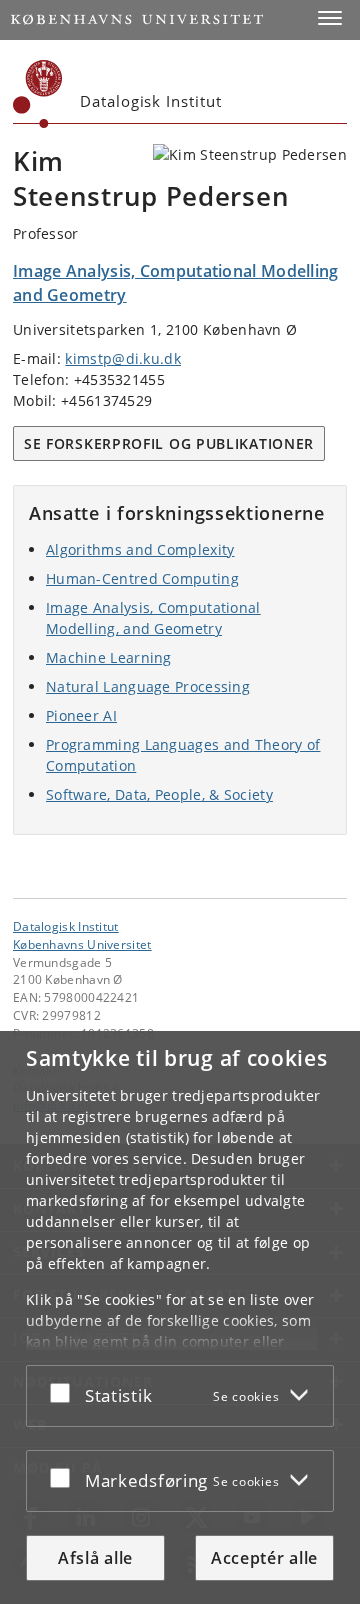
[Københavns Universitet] (38, 94)
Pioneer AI (81, 715)
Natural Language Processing (148, 686)
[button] (330, 18)
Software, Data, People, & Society (159, 794)
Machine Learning (109, 657)
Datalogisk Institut (66, 926)
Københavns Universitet (82, 944)
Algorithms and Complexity (140, 549)
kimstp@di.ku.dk (123, 358)
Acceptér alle (264, 1558)
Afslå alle (95, 1558)
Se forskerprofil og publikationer (169, 443)
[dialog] (180, 1317)
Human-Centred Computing (142, 578)
